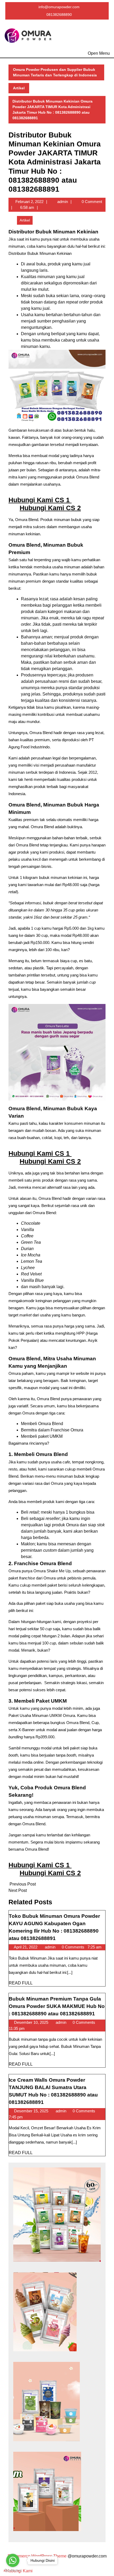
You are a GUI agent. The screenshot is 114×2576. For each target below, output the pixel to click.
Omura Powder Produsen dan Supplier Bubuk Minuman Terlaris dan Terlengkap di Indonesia (55, 72)
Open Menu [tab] (99, 52)
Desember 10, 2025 (32, 2022)
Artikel (19, 88)
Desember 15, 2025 (32, 2111)
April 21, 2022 (26, 1947)
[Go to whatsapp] (13, 2560)
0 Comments (74, 1947)
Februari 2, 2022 (29, 202)
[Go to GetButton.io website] (13, 2571)
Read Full (21, 1983)
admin (63, 202)
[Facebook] (49, 22)
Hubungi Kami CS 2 (50, 508)
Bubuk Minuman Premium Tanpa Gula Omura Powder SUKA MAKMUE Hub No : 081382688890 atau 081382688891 (57, 2006)
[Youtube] (65, 22)
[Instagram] (57, 22)
